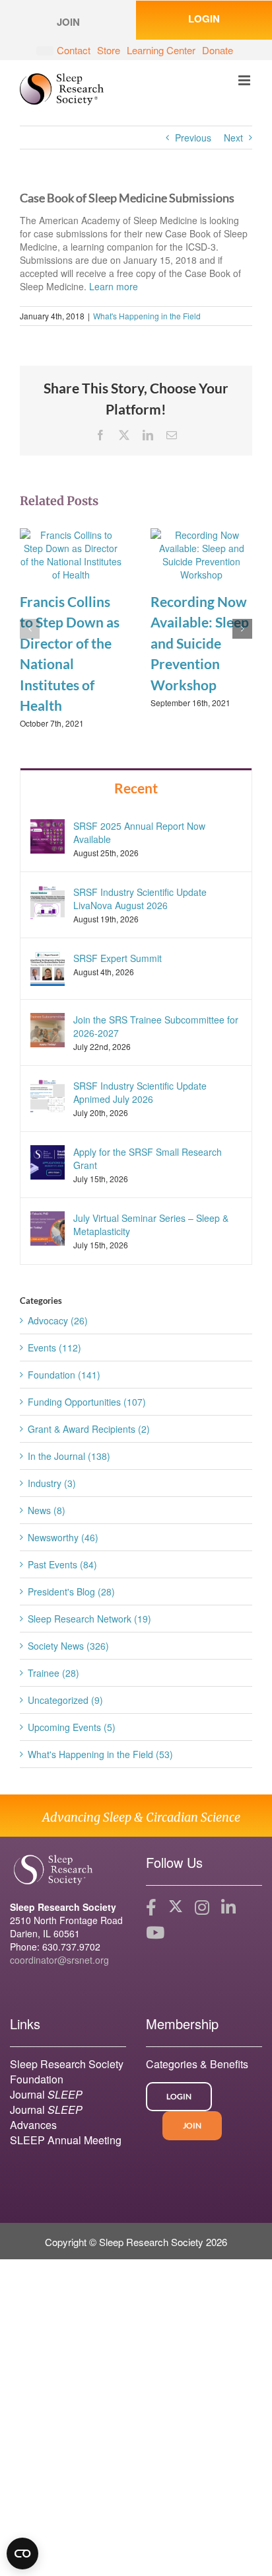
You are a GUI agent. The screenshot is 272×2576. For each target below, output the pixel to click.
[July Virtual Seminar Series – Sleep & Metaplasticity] (48, 1227)
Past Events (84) (62, 1564)
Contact (74, 50)
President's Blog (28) (71, 1591)
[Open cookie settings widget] (22, 2554)
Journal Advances (46, 2117)
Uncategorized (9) (65, 1700)
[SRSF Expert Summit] (48, 967)
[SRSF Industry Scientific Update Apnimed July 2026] (48, 1095)
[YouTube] (155, 1933)
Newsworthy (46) (63, 1537)
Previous (193, 138)
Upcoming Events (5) (72, 1727)
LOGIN (204, 19)
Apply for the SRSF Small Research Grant (148, 1158)
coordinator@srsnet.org (59, 1960)
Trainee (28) (53, 1673)
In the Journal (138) (69, 1456)
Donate (218, 50)
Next (233, 138)
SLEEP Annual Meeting (66, 2140)
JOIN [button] (68, 22)
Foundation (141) (64, 1375)
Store (109, 50)
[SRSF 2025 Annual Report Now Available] (48, 834)
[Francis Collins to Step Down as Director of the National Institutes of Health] (71, 553)
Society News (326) (68, 1646)
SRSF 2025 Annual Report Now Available (139, 832)
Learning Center (161, 50)
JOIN (192, 2125)
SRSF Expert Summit (118, 958)
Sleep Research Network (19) (89, 1619)
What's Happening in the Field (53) (100, 1754)
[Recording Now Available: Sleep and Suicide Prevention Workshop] (201, 553)
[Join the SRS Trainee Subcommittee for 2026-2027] (48, 1029)
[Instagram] (202, 1908)
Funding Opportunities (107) (87, 1402)
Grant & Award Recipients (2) (89, 1429)
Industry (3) (52, 1483)
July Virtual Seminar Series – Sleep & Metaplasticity (151, 1225)
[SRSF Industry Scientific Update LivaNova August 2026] (48, 901)
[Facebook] (151, 1908)
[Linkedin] (228, 1908)
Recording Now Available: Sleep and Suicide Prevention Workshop (200, 643)
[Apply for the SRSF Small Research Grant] (48, 1161)
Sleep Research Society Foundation (67, 2072)
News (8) (47, 1510)
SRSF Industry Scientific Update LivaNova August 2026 (140, 899)
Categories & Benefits (197, 2064)
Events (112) (54, 1348)
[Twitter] (176, 1908)
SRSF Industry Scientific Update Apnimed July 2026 (140, 1092)
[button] (30, 629)
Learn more (114, 286)
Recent (136, 788)
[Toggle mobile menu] (245, 80)
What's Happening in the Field (147, 316)
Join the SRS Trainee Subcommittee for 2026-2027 (156, 1026)
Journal (46, 2094)
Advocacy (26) (58, 1320)
